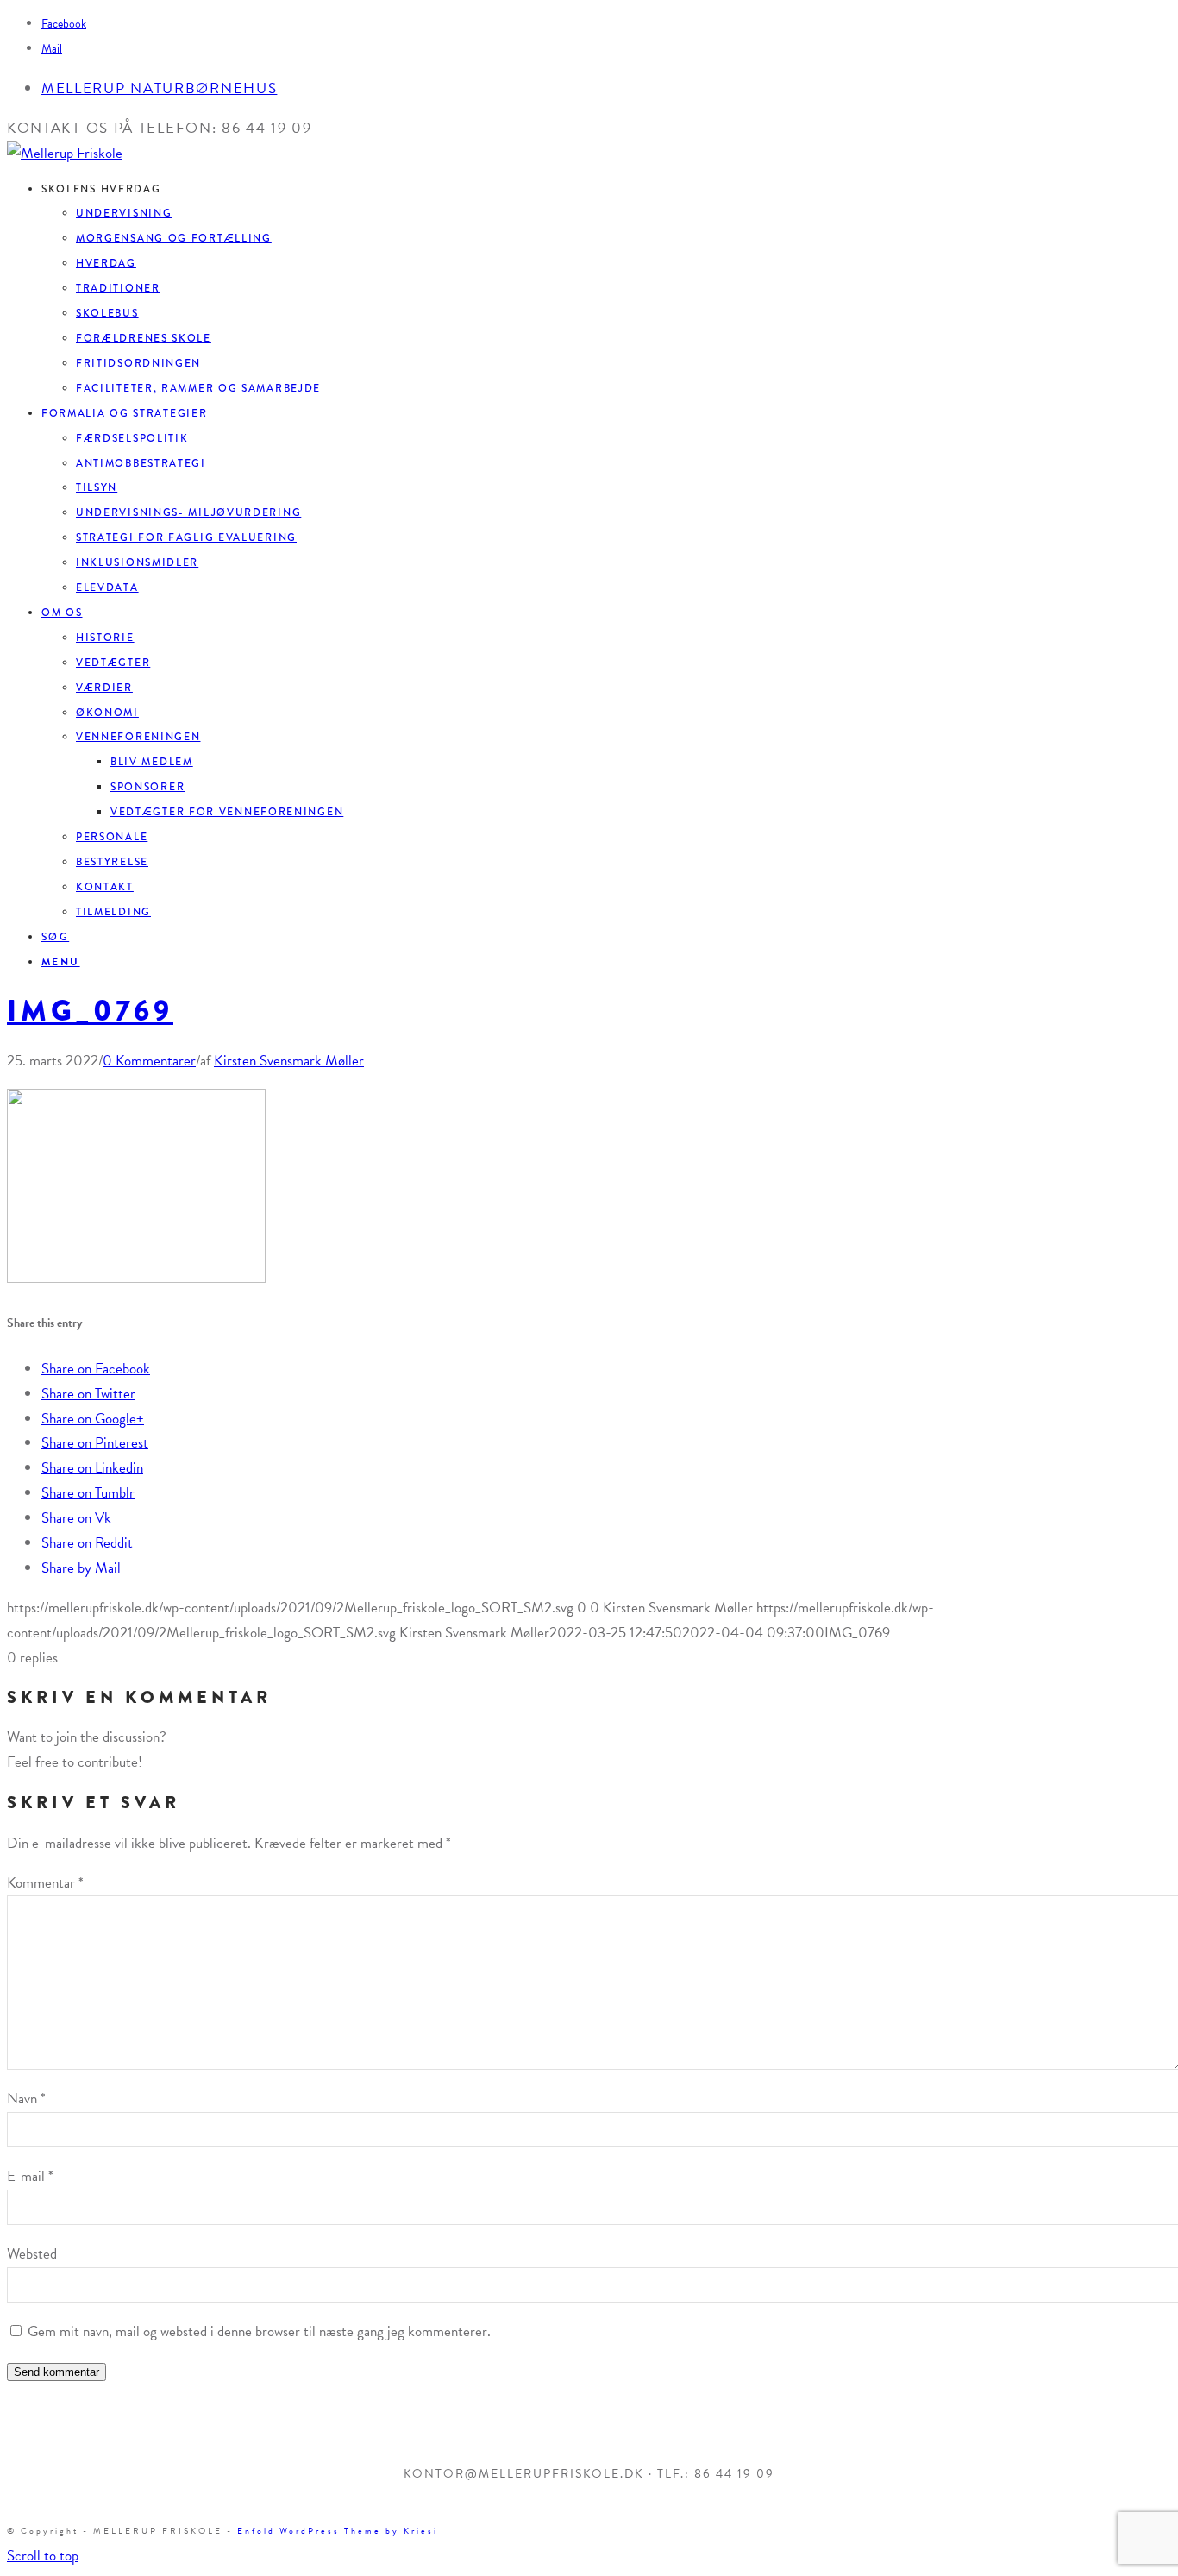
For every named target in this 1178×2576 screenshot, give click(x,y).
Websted (32, 2254)
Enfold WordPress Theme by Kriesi (338, 2531)
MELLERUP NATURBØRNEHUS (159, 88)
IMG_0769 (90, 1011)
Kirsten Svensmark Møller (289, 1061)
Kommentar (45, 1883)
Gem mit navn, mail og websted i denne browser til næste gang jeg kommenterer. (259, 2331)
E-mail (30, 2176)
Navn (26, 2098)
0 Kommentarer (149, 1061)
